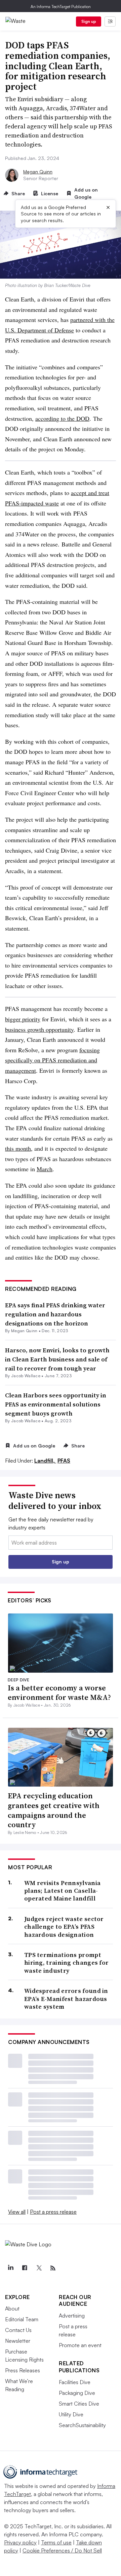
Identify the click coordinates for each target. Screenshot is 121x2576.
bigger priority (23, 1019)
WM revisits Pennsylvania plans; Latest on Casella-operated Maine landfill (62, 1891)
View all (17, 2212)
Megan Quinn (38, 172)
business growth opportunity (39, 1029)
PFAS (64, 1461)
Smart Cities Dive (79, 2404)
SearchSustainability (82, 2425)
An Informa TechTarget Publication (61, 7)
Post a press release (53, 2212)
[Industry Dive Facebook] (25, 2268)
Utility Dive (71, 2414)
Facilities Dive (75, 2382)
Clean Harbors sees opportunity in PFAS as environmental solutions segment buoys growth (56, 1404)
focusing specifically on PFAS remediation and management (52, 1060)
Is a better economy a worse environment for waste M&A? (59, 1693)
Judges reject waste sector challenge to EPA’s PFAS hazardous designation (64, 1927)
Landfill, (45, 1461)
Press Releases (23, 2370)
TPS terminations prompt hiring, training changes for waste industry (66, 1963)
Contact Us (18, 2330)
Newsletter (18, 2341)
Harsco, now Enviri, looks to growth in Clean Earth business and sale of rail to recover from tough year (57, 1359)
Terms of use (56, 2542)
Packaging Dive (77, 2393)
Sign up (89, 21)
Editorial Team (22, 2319)
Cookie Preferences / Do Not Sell (62, 2550)
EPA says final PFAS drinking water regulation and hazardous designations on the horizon (55, 1314)
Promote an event (80, 2345)
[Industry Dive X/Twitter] (39, 2268)
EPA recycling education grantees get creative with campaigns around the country (54, 1810)
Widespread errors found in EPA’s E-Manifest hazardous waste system (66, 1999)
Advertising (72, 2316)
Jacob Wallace (26, 1376)
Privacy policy (20, 2542)
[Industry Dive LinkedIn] (10, 2268)
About (12, 2308)
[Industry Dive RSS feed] (53, 2268)
